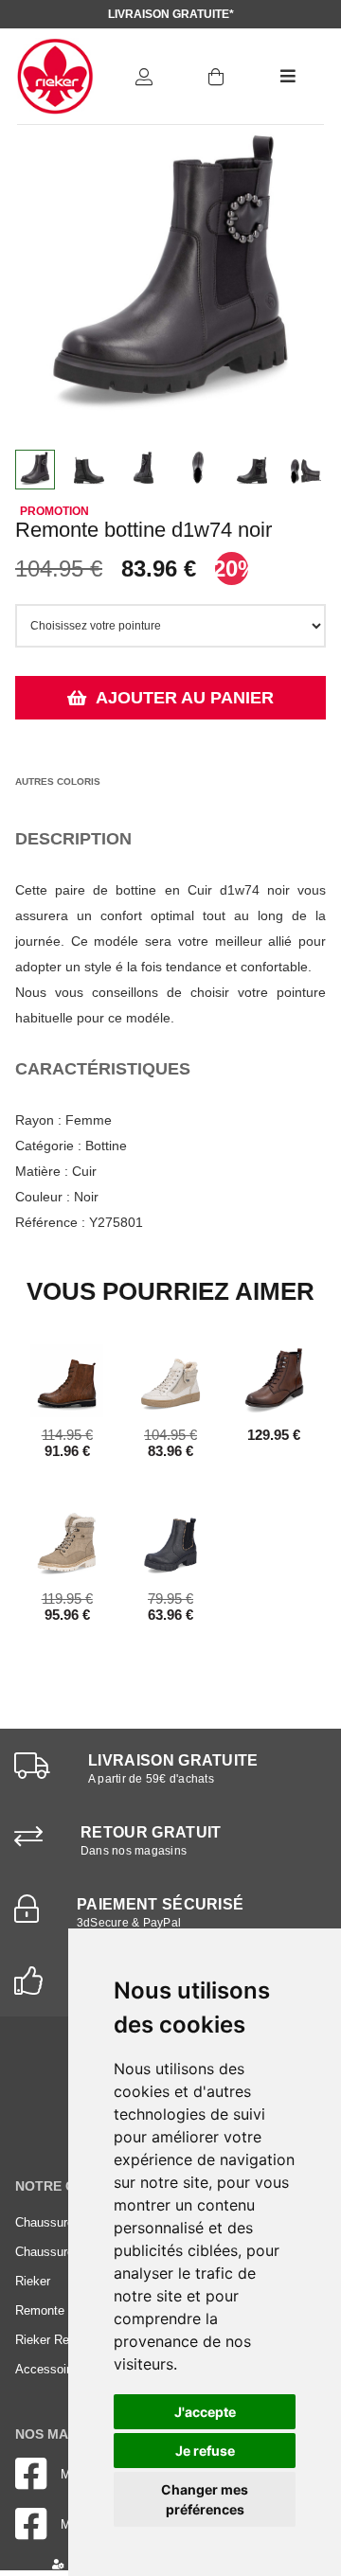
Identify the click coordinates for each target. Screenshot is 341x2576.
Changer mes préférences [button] (205, 2499)
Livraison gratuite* (171, 14)
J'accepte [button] (205, 2412)
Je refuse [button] (205, 2451)
